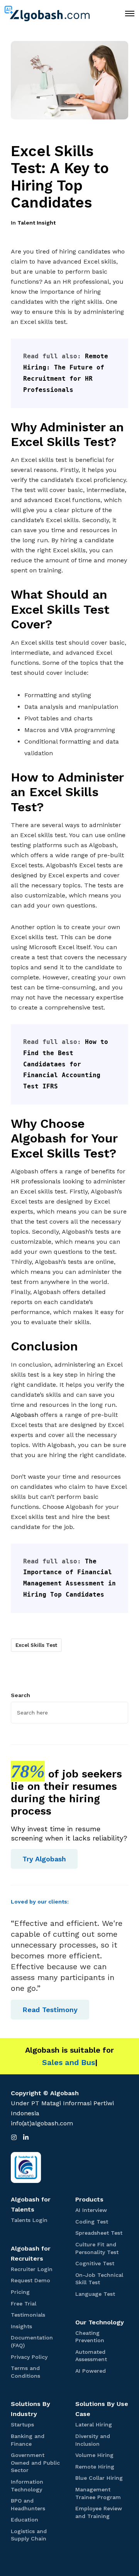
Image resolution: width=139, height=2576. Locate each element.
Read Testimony (50, 2010)
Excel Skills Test (36, 1645)
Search (20, 1695)
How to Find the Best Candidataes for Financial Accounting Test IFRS (68, 1064)
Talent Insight (36, 223)
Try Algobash (44, 1859)
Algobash (25, 1415)
